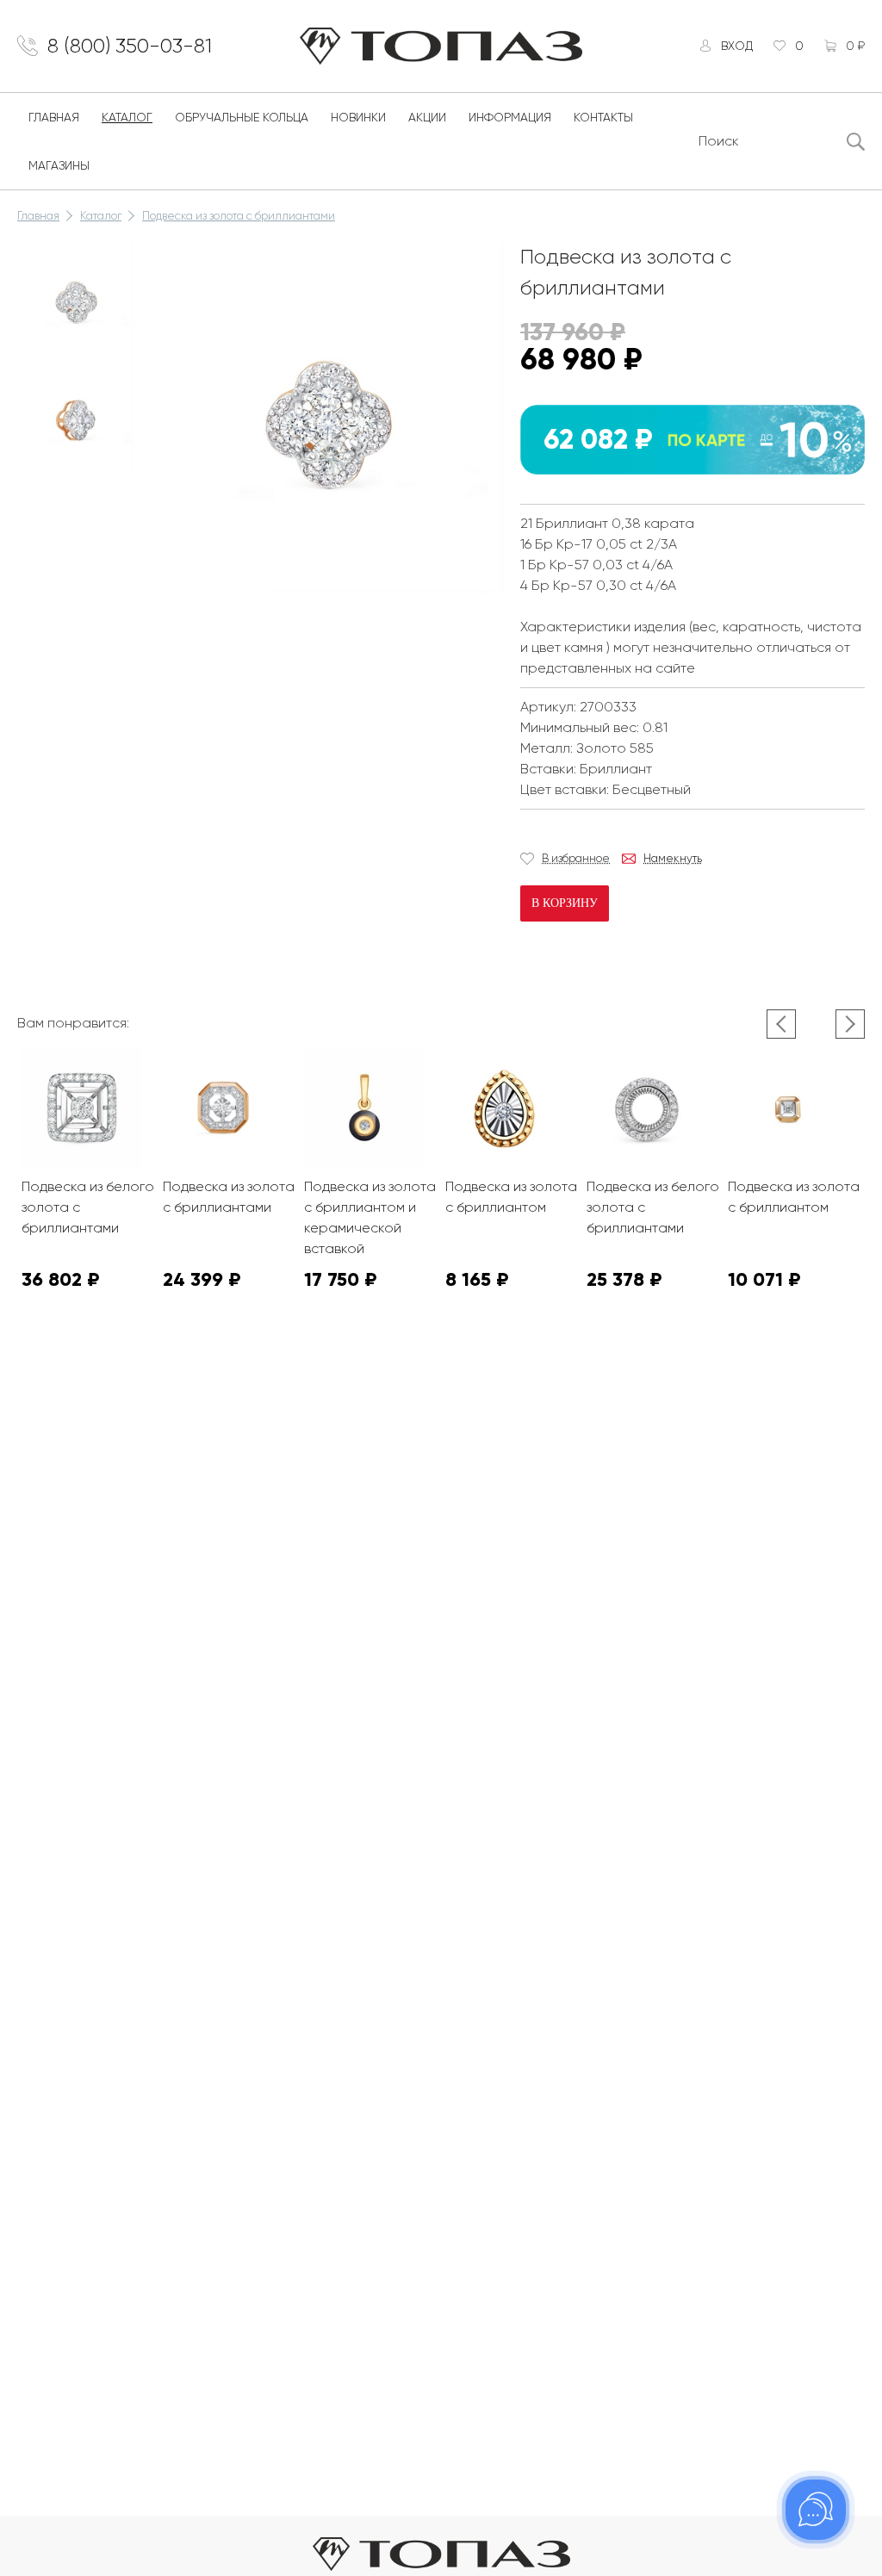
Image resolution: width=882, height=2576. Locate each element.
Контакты (603, 117)
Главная (54, 117)
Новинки (358, 117)
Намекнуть (673, 858)
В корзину (565, 903)
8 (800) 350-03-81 (130, 46)
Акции (427, 117)
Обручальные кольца (242, 117)
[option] (76, 300)
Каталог (127, 117)
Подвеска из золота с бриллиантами (239, 216)
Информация (510, 117)
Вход (737, 46)
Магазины (59, 165)
